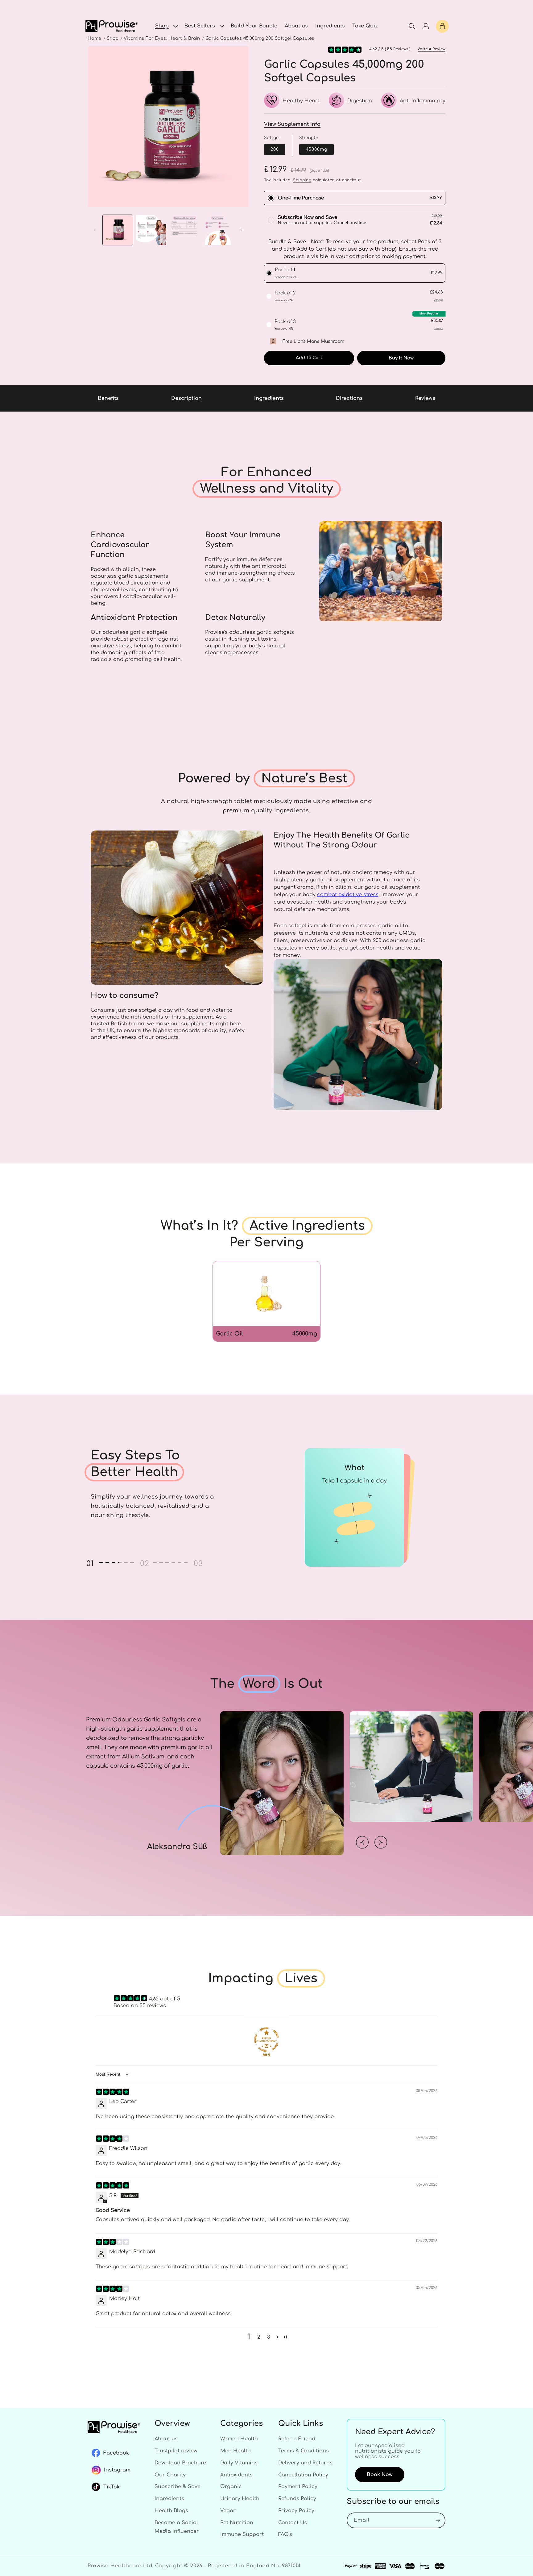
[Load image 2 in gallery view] (151, 230)
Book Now (380, 2475)
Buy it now (401, 358)
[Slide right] (242, 230)
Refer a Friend (297, 2439)
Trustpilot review (176, 2451)
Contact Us (293, 2523)
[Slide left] (94, 230)
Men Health (236, 2451)
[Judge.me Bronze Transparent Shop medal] (266, 2040)
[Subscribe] (438, 2520)
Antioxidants (236, 2475)
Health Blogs (171, 2511)
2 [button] (259, 2337)
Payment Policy (298, 2487)
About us (166, 2439)
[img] (113, 2092)
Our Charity (170, 2475)
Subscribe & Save (178, 2487)
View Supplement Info (292, 124)
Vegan (228, 2511)
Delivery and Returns (305, 2463)
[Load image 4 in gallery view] (218, 230)
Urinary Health (240, 2499)
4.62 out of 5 (165, 1999)
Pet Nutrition (237, 2523)
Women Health (239, 2439)
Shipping (302, 180)
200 (275, 149)
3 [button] (269, 2337)
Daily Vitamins (239, 2463)
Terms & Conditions (304, 2451)
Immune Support (242, 2534)
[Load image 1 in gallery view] (118, 230)
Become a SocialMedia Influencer (177, 2527)
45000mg (316, 149)
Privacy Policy (296, 2511)
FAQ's (285, 2534)
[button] (166, 26)
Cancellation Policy (303, 2475)
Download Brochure (180, 2463)
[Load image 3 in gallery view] (184, 230)
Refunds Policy (297, 2499)
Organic (231, 2487)
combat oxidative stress (348, 895)
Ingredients (169, 2499)
